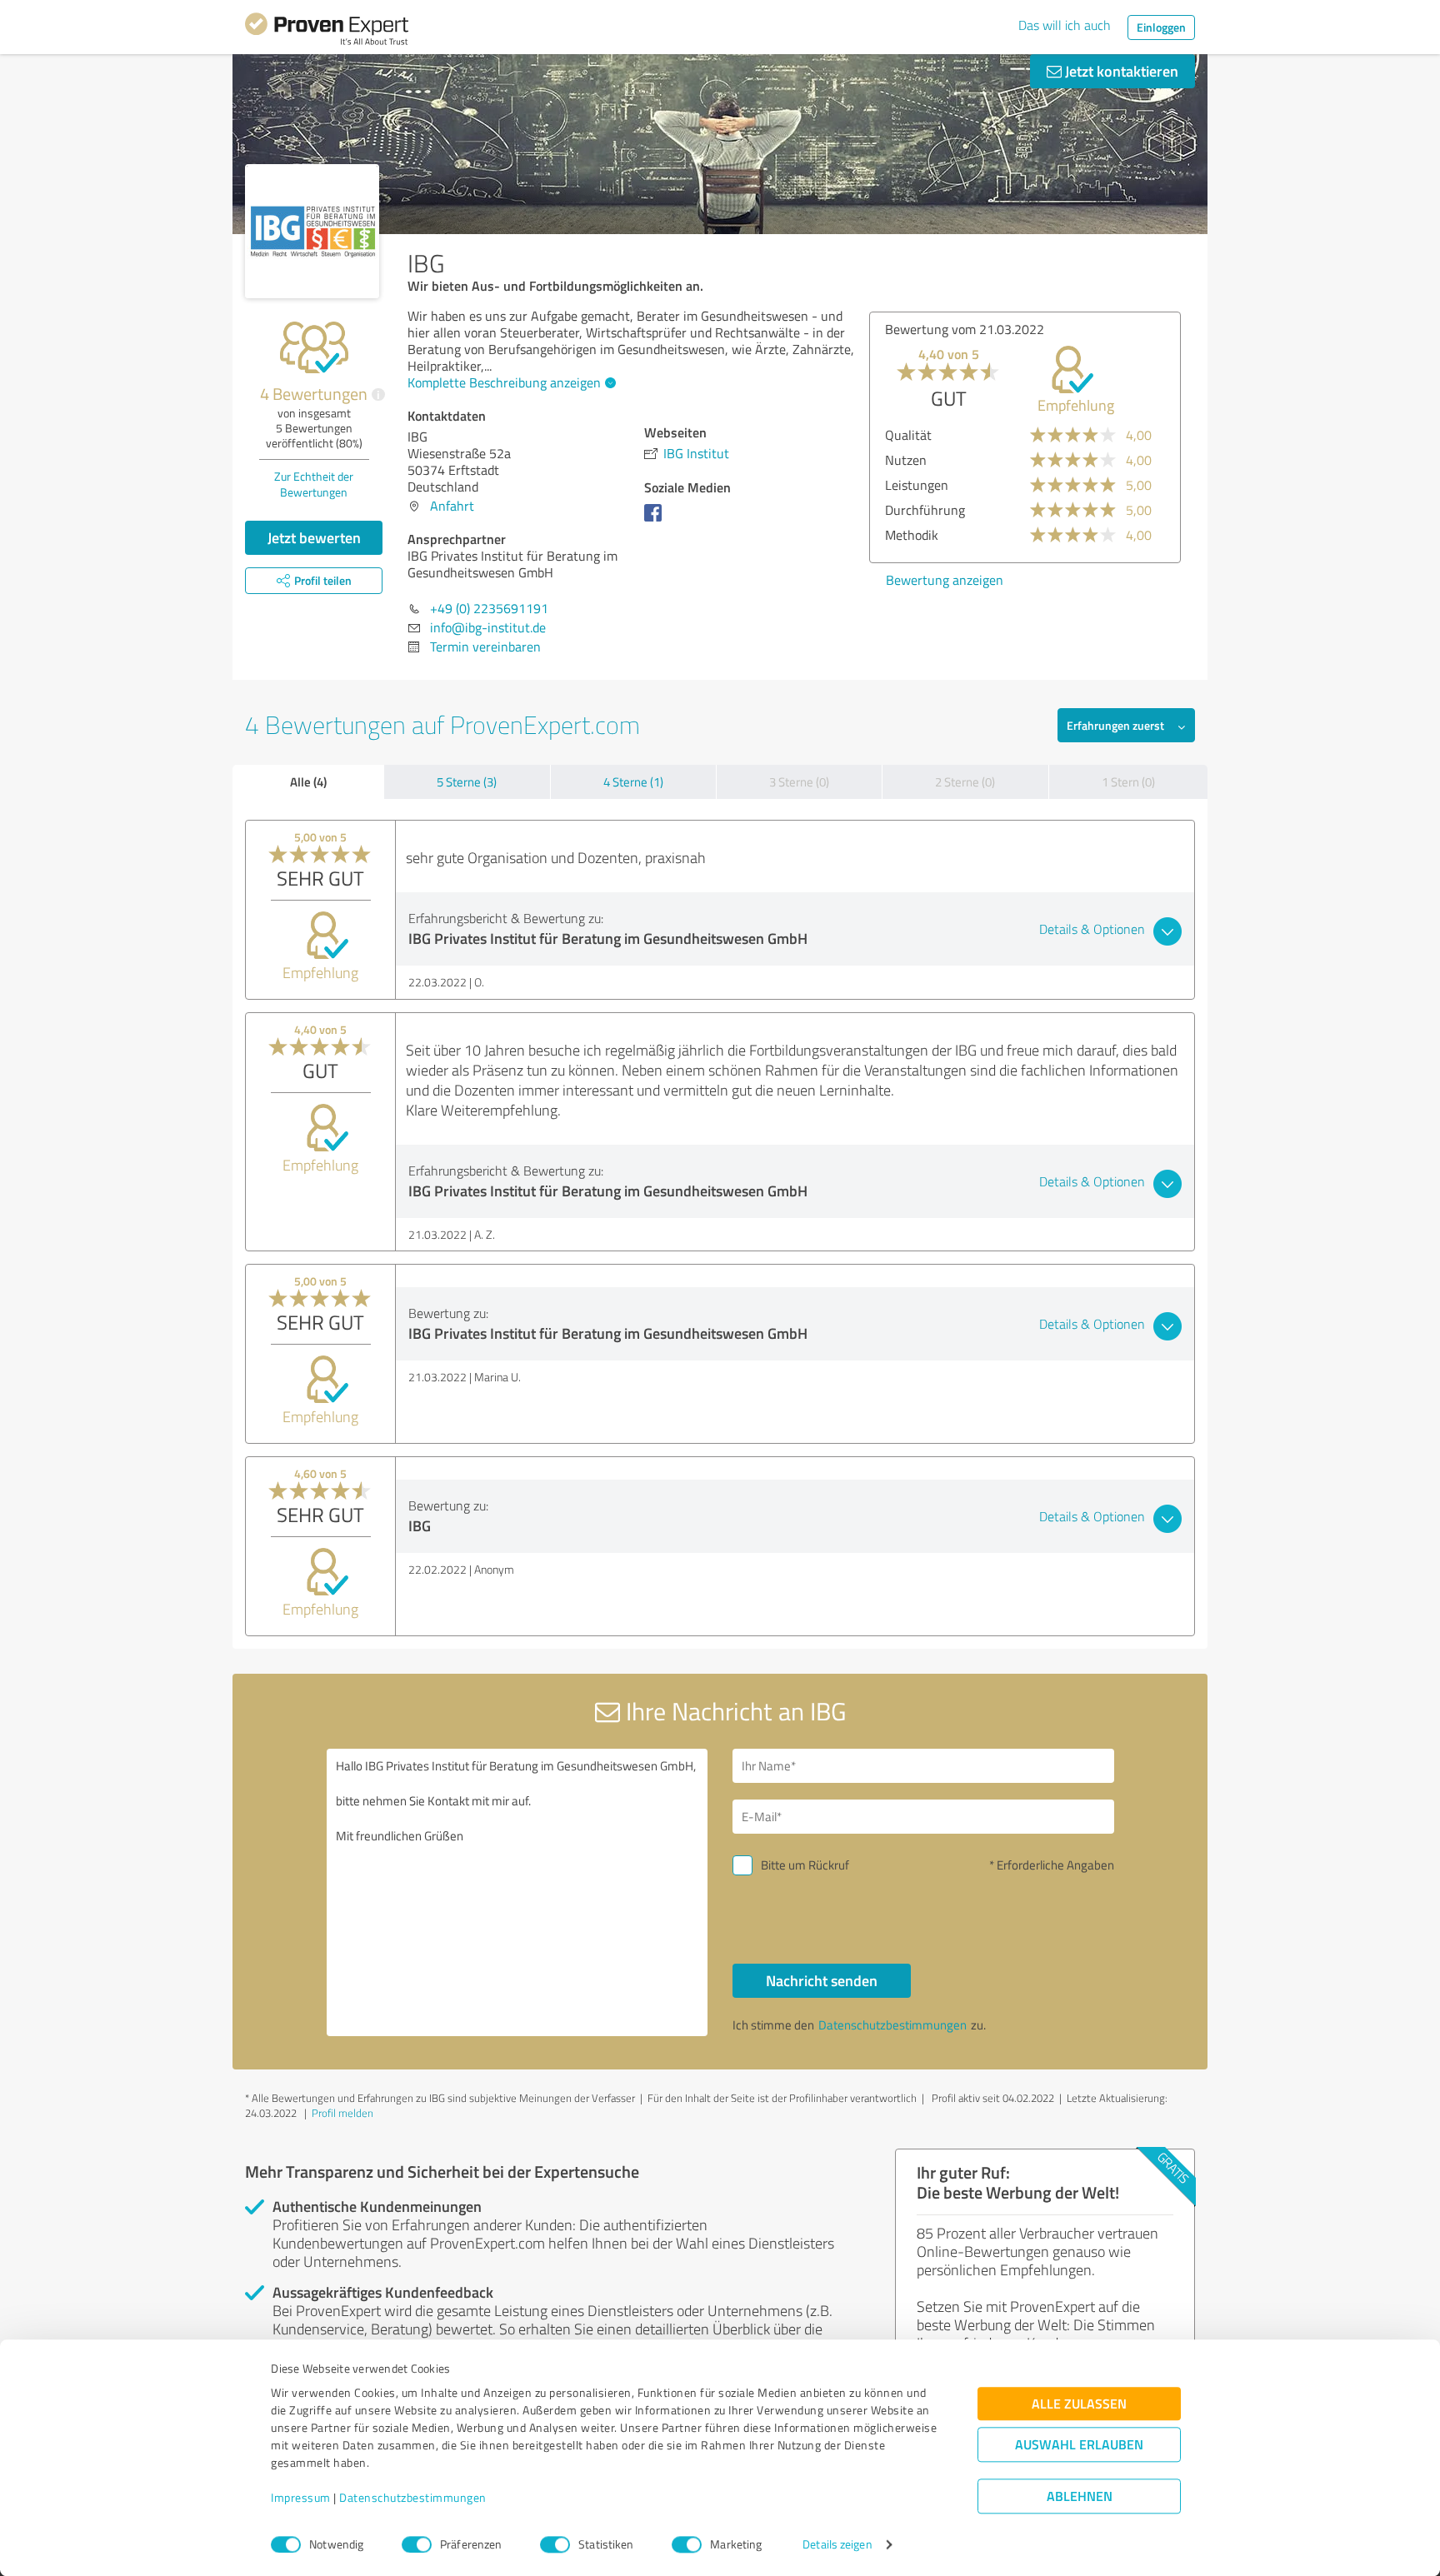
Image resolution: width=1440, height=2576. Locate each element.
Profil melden (342, 2113)
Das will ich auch (1065, 25)
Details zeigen (837, 2545)
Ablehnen (1080, 2496)
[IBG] (312, 231)
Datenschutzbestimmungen (413, 2498)
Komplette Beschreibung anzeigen (504, 382)
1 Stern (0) (1128, 782)
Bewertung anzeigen (945, 580)
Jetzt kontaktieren (1120, 71)
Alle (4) (308, 781)
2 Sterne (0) (965, 782)
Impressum (301, 2498)
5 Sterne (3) (467, 782)
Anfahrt (452, 506)
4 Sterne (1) (633, 782)
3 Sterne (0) (799, 782)
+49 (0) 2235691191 (489, 608)
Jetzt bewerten (314, 537)
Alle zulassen (1079, 2404)
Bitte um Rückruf (805, 1865)
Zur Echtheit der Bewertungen (314, 484)
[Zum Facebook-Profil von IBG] (656, 521)
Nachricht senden (822, 1980)
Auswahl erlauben (1079, 2445)
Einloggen (1161, 27)
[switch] (417, 2544)
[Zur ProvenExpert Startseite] (327, 32)
